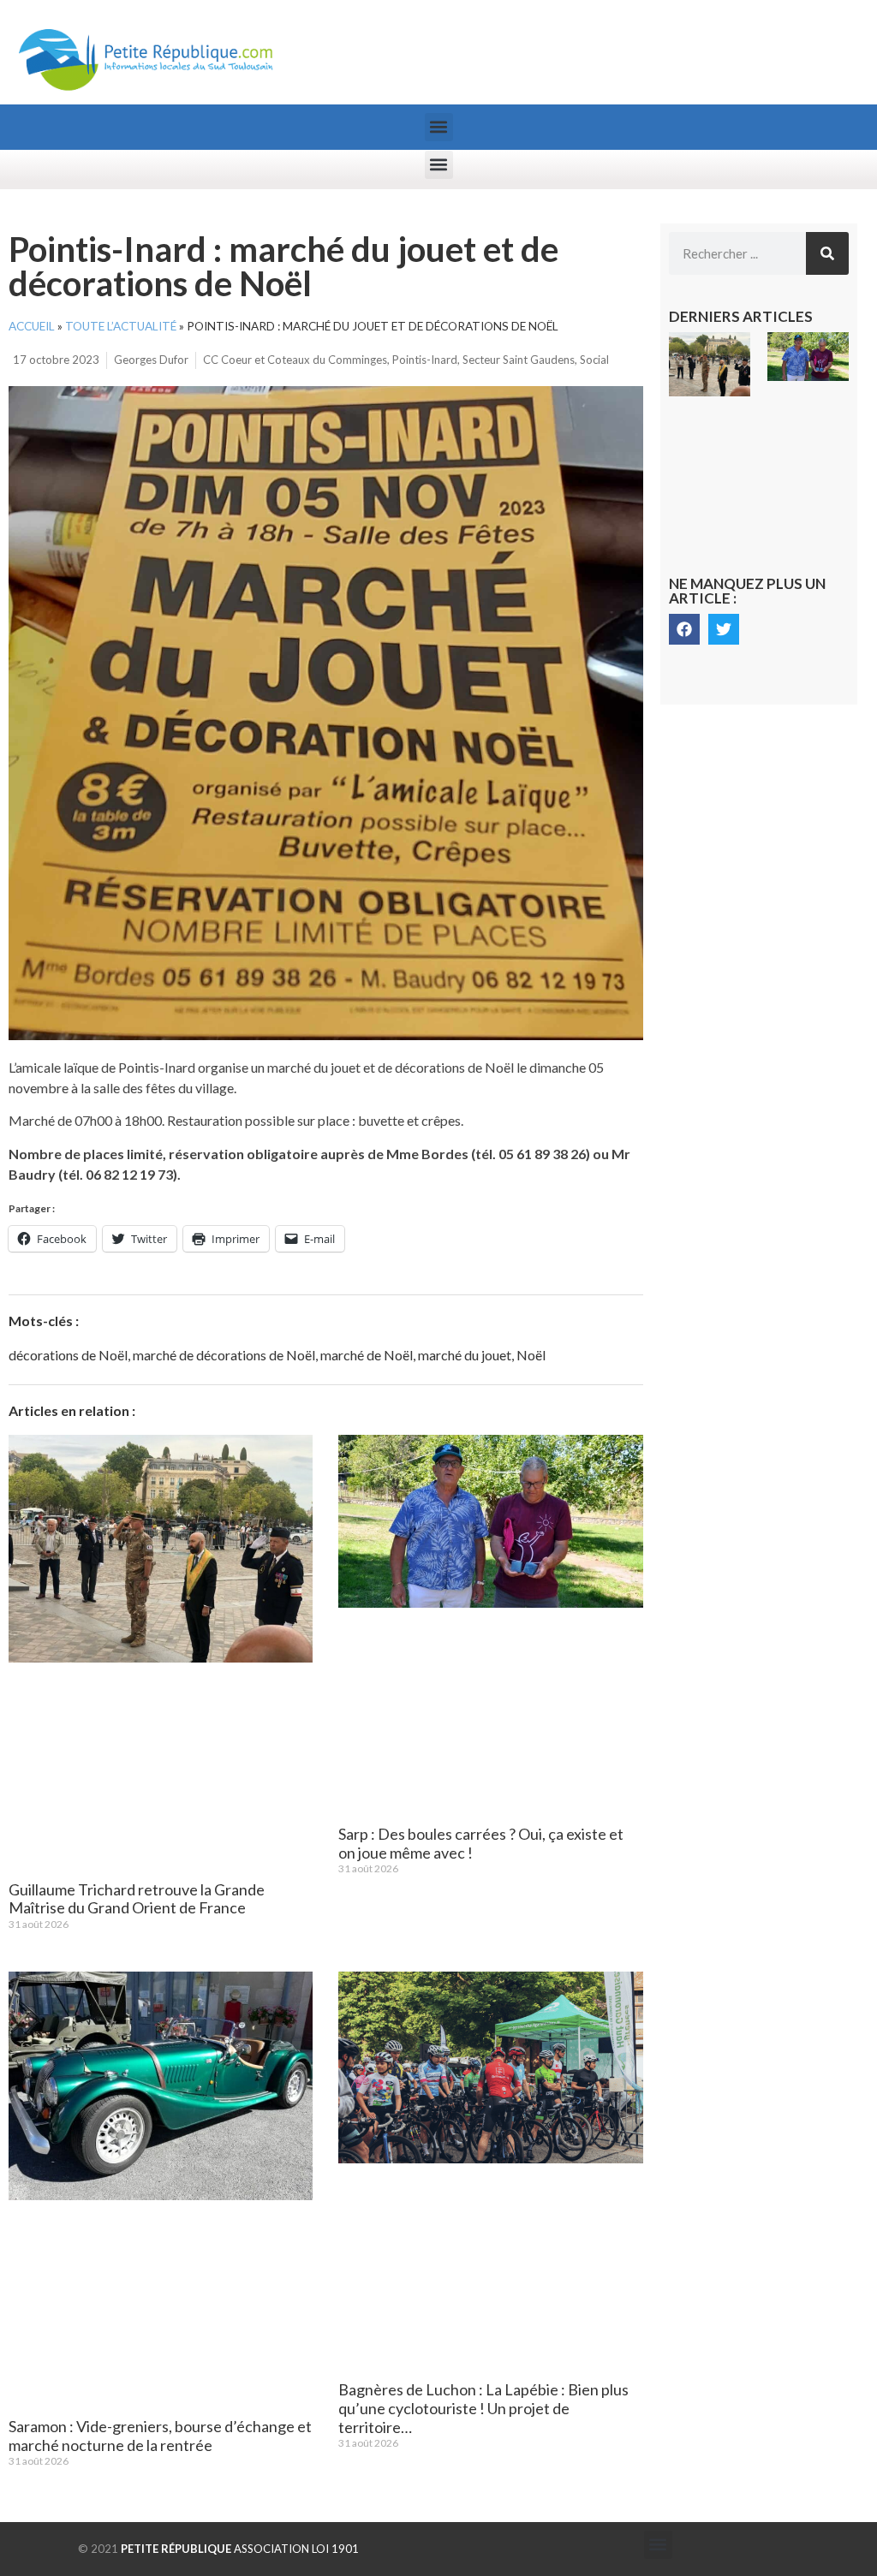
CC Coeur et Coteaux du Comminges (295, 360)
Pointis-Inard (425, 360)
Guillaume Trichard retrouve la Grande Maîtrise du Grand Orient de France (137, 1899)
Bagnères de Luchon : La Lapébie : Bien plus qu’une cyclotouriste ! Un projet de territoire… (483, 2408)
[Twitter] (724, 629)
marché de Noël (367, 1355)
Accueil (32, 326)
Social (594, 360)
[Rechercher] (827, 253)
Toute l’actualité (121, 326)
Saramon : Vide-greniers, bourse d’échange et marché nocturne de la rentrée (160, 2436)
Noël (531, 1355)
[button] (439, 127)
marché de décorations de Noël (224, 1355)
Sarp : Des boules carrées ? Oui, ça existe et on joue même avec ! (481, 1843)
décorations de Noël (68, 1355)
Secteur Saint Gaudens (519, 360)
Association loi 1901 (240, 2549)
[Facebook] (684, 629)
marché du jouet (465, 1355)
